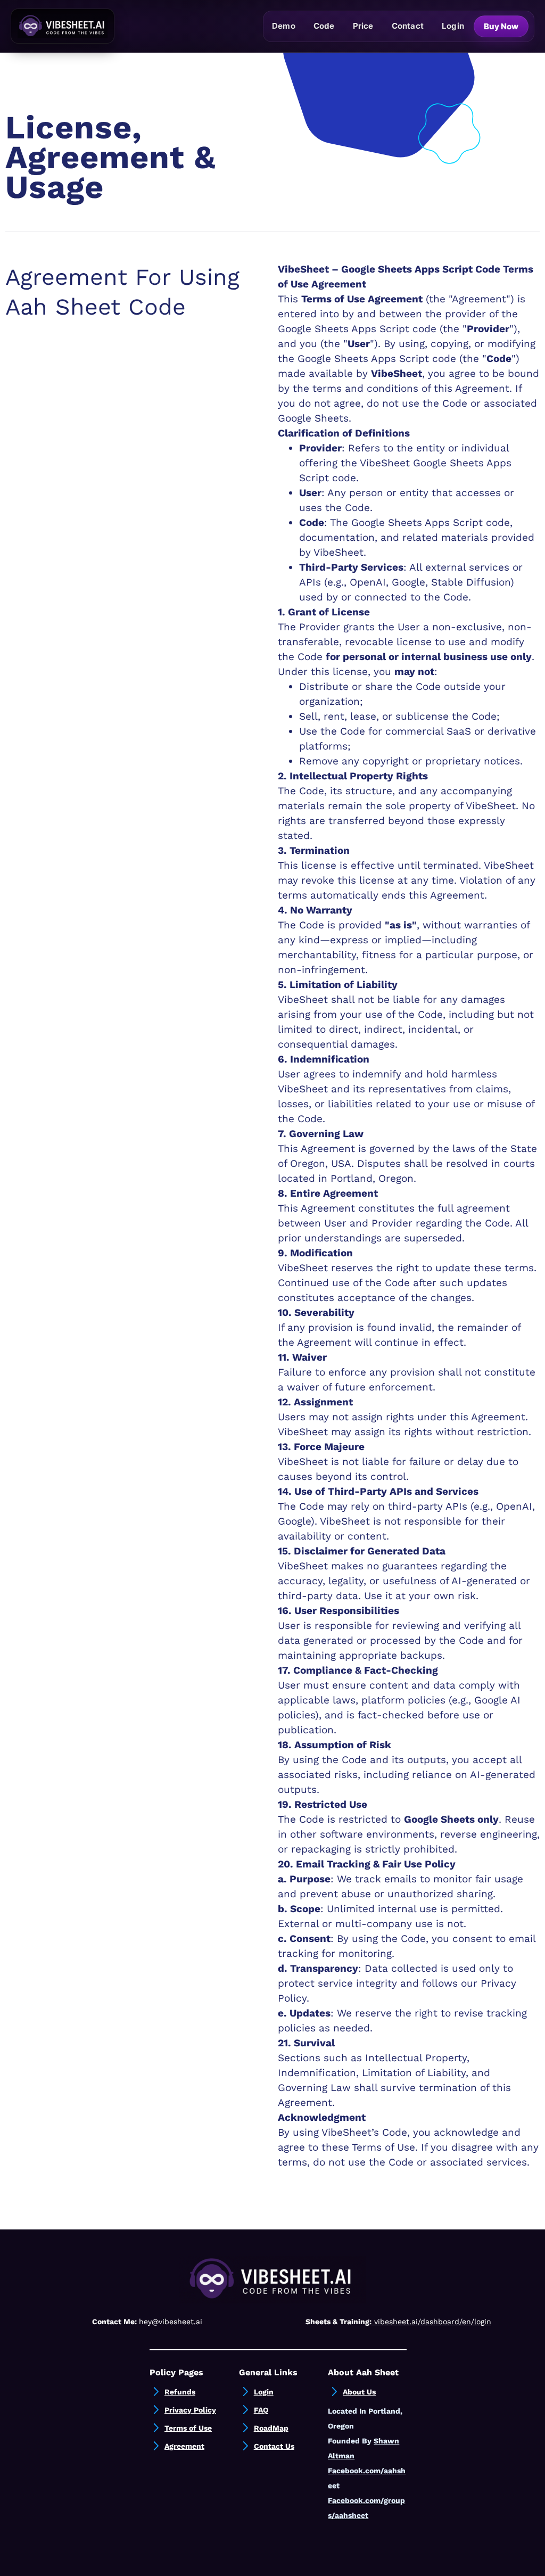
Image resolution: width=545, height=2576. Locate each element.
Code (324, 26)
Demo (284, 26)
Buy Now (501, 26)
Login (453, 26)
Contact (408, 26)
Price (363, 26)
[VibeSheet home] (63, 26)
